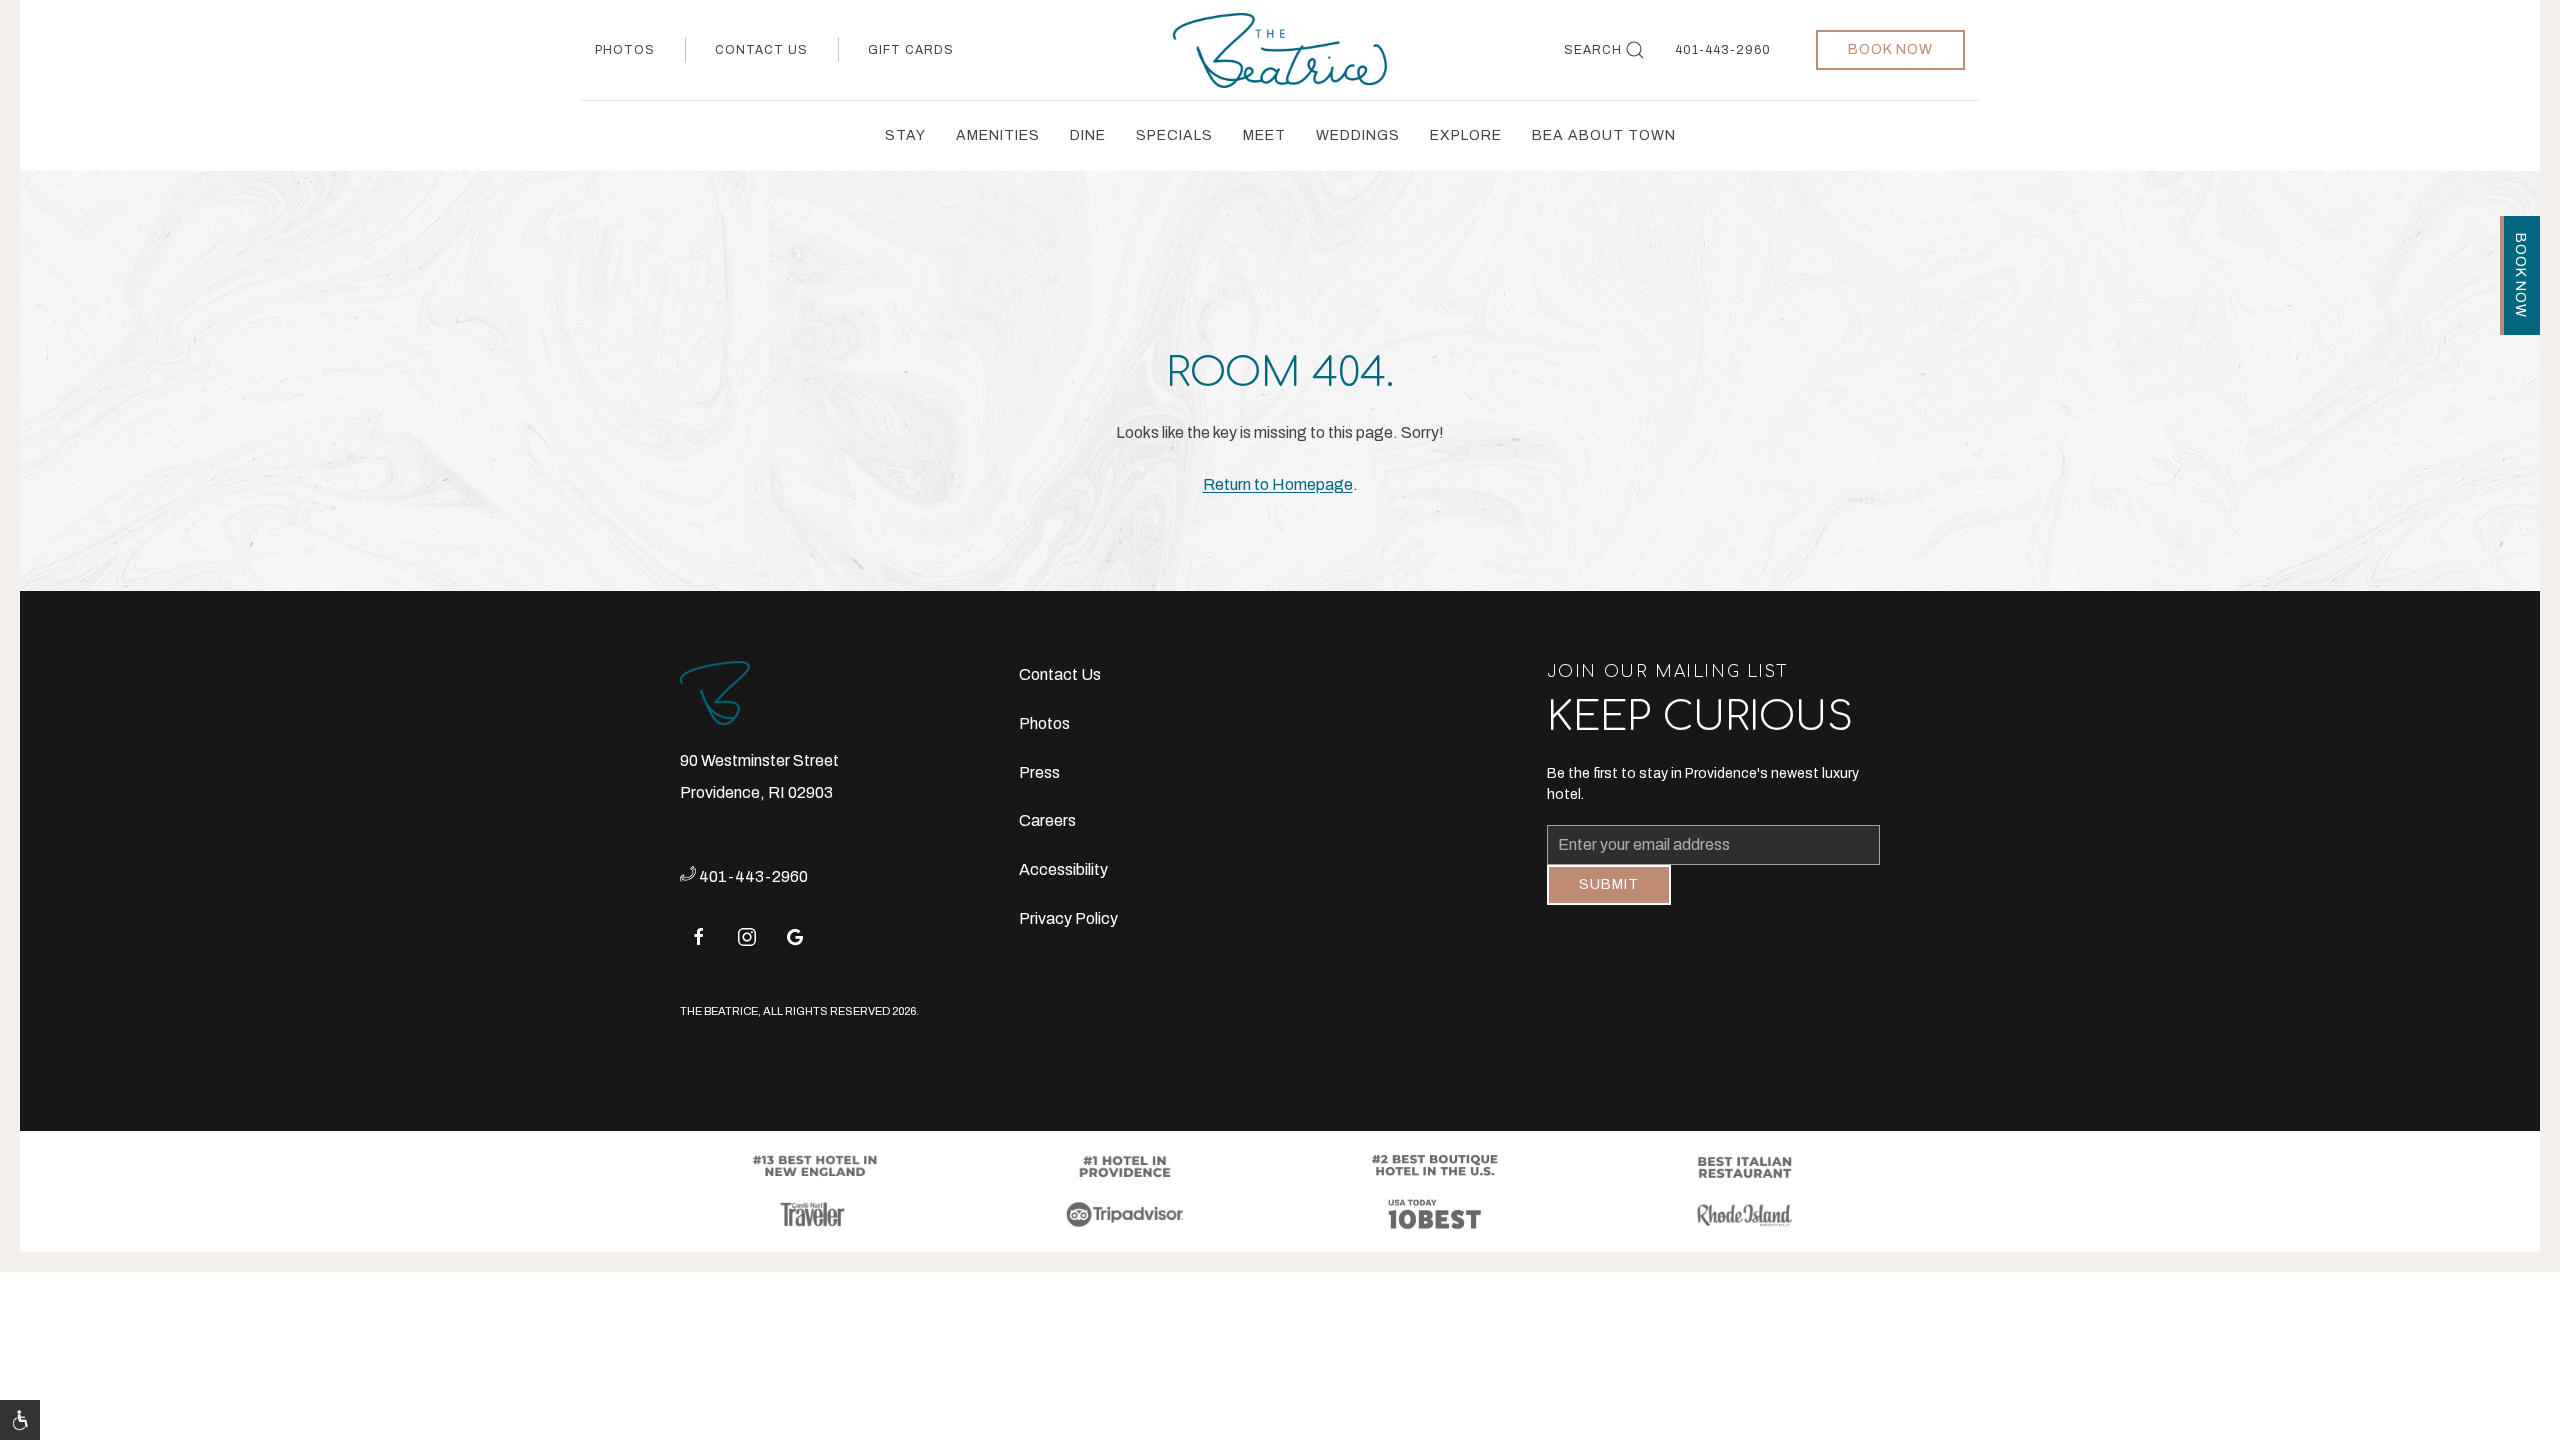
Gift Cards (911, 50)
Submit (1609, 899)
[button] (20, 1420)
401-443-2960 (1723, 50)
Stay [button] (905, 135)
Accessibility (1063, 869)
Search (1593, 50)
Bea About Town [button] (1604, 135)
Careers (1047, 820)
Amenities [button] (998, 135)
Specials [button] (1174, 135)
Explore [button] (1466, 135)
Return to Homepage (1278, 484)
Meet (1264, 135)
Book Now (1890, 49)
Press (1039, 772)
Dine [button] (1088, 135)
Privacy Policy (1068, 918)
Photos (625, 50)
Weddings (1358, 135)
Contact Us (761, 50)
